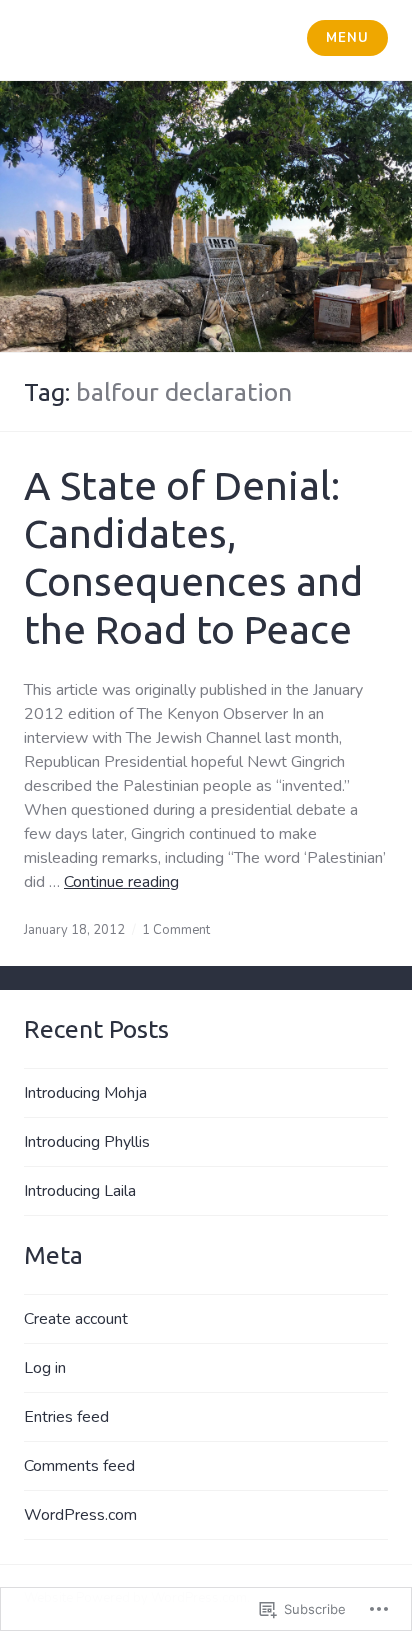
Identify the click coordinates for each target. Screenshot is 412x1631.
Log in (45, 1368)
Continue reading (121, 882)
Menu (347, 38)
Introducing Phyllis (87, 1142)
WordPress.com (80, 1515)
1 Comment (176, 930)
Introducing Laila (80, 1191)
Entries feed (66, 1417)
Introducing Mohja (85, 1093)
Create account (76, 1319)
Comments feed (79, 1466)
